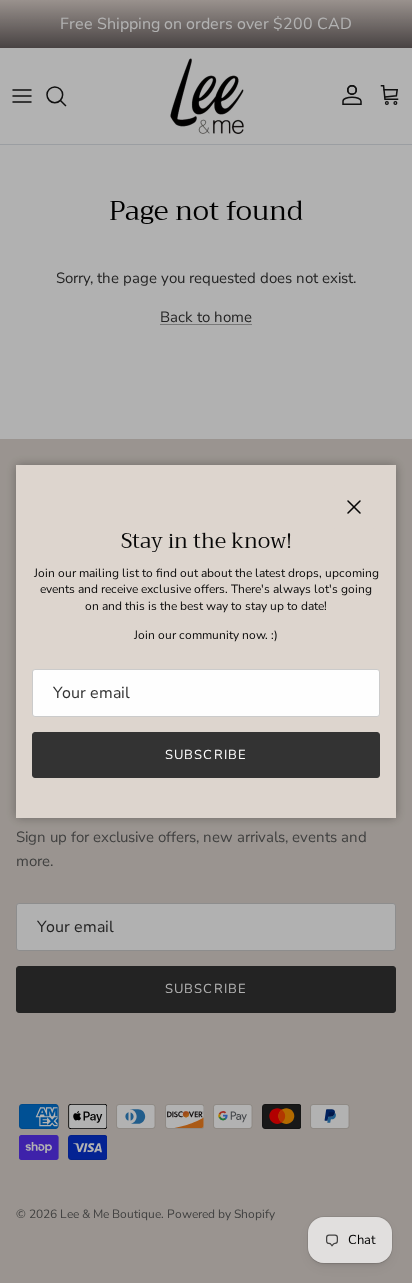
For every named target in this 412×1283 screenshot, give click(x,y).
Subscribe (205, 755)
